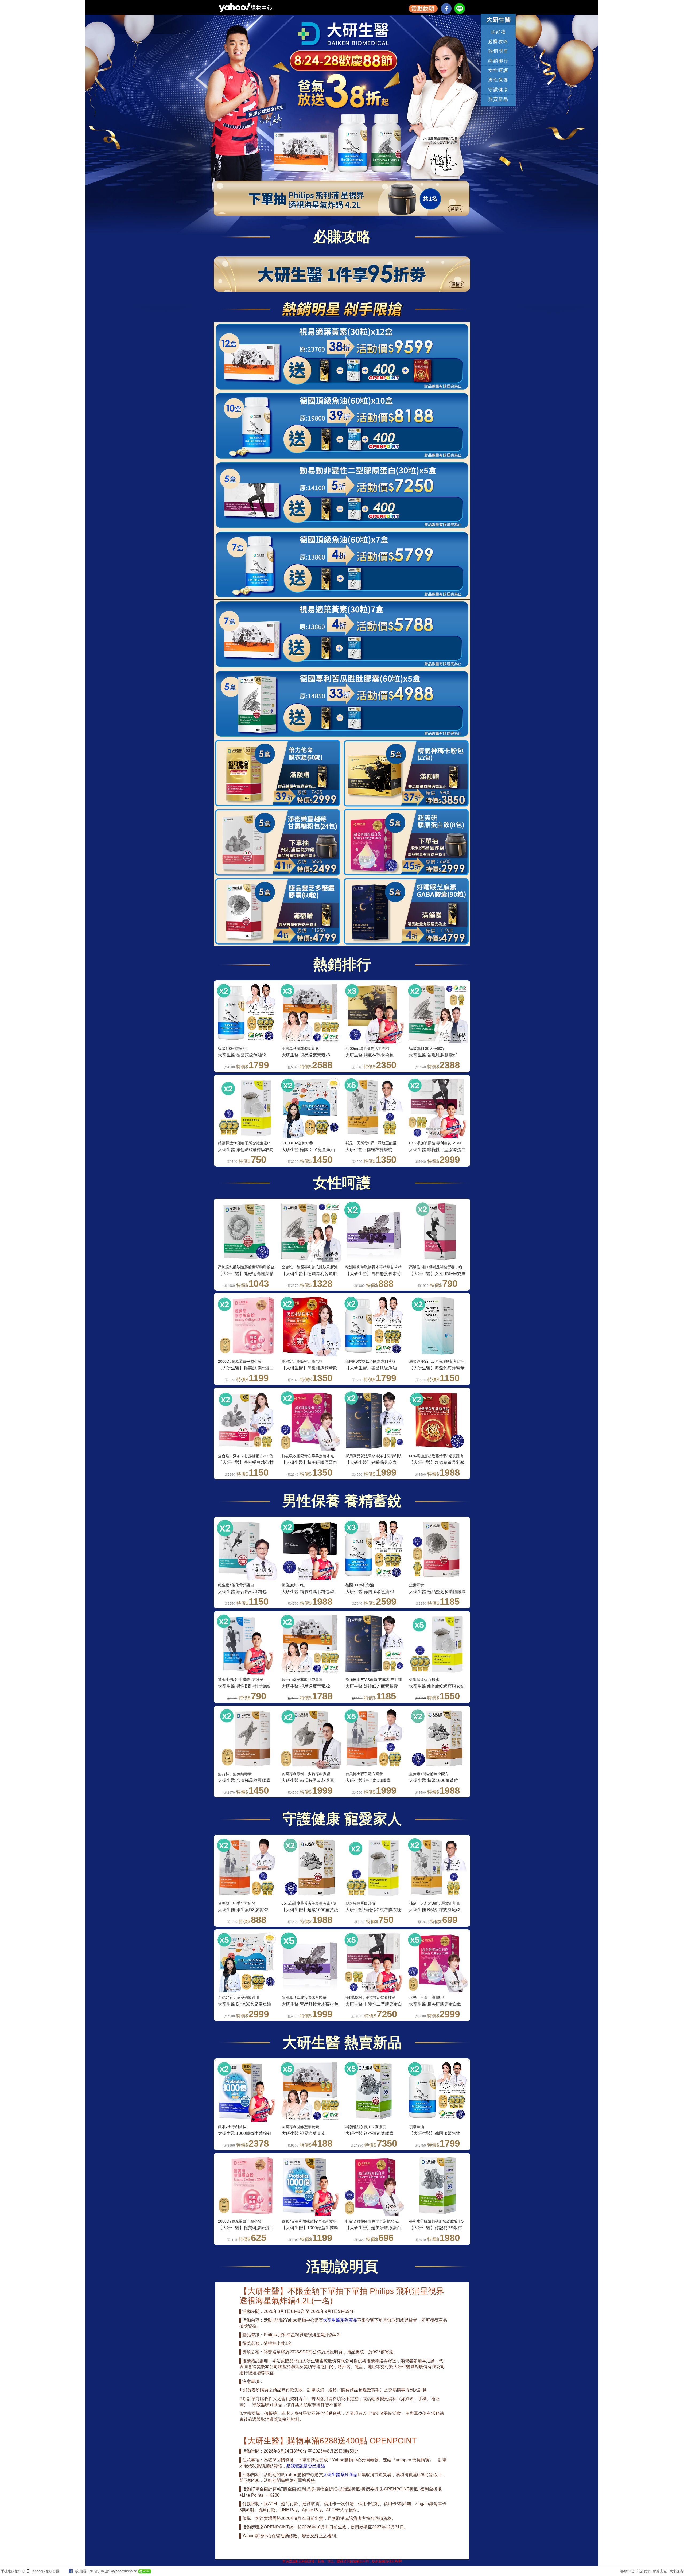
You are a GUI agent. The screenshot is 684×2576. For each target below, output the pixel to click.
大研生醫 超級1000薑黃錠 (434, 1780)
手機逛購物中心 (13, 2571)
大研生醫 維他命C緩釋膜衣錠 (246, 1150)
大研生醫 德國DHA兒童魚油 (308, 1150)
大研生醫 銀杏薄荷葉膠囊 (370, 2133)
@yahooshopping (124, 2571)
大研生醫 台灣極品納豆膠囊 (244, 1780)
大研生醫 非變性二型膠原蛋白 (437, 1150)
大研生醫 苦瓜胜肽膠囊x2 (433, 1055)
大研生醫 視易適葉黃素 (304, 2133)
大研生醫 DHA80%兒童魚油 (245, 2004)
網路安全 (660, 2571)
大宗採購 (676, 2571)
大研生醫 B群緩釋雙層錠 (369, 1150)
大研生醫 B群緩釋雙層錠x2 (435, 1910)
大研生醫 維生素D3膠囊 (368, 1780)
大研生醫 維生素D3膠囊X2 (243, 1910)
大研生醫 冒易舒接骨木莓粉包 (310, 2004)
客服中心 (627, 2571)
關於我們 (644, 2571)
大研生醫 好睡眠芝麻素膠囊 (372, 1686)
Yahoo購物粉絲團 (46, 2571)
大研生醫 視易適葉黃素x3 (306, 1055)
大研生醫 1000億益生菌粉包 (245, 2133)
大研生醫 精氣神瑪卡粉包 (370, 1055)
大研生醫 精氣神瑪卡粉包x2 (308, 1592)
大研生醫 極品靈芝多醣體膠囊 (437, 1592)
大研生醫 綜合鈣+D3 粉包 (242, 1592)
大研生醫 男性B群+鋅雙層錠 (245, 1686)
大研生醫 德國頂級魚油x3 (370, 1592)
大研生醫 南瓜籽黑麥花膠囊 (308, 1780)
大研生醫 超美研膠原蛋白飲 (435, 2004)
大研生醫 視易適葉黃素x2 (306, 1686)
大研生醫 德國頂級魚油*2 (242, 1055)
